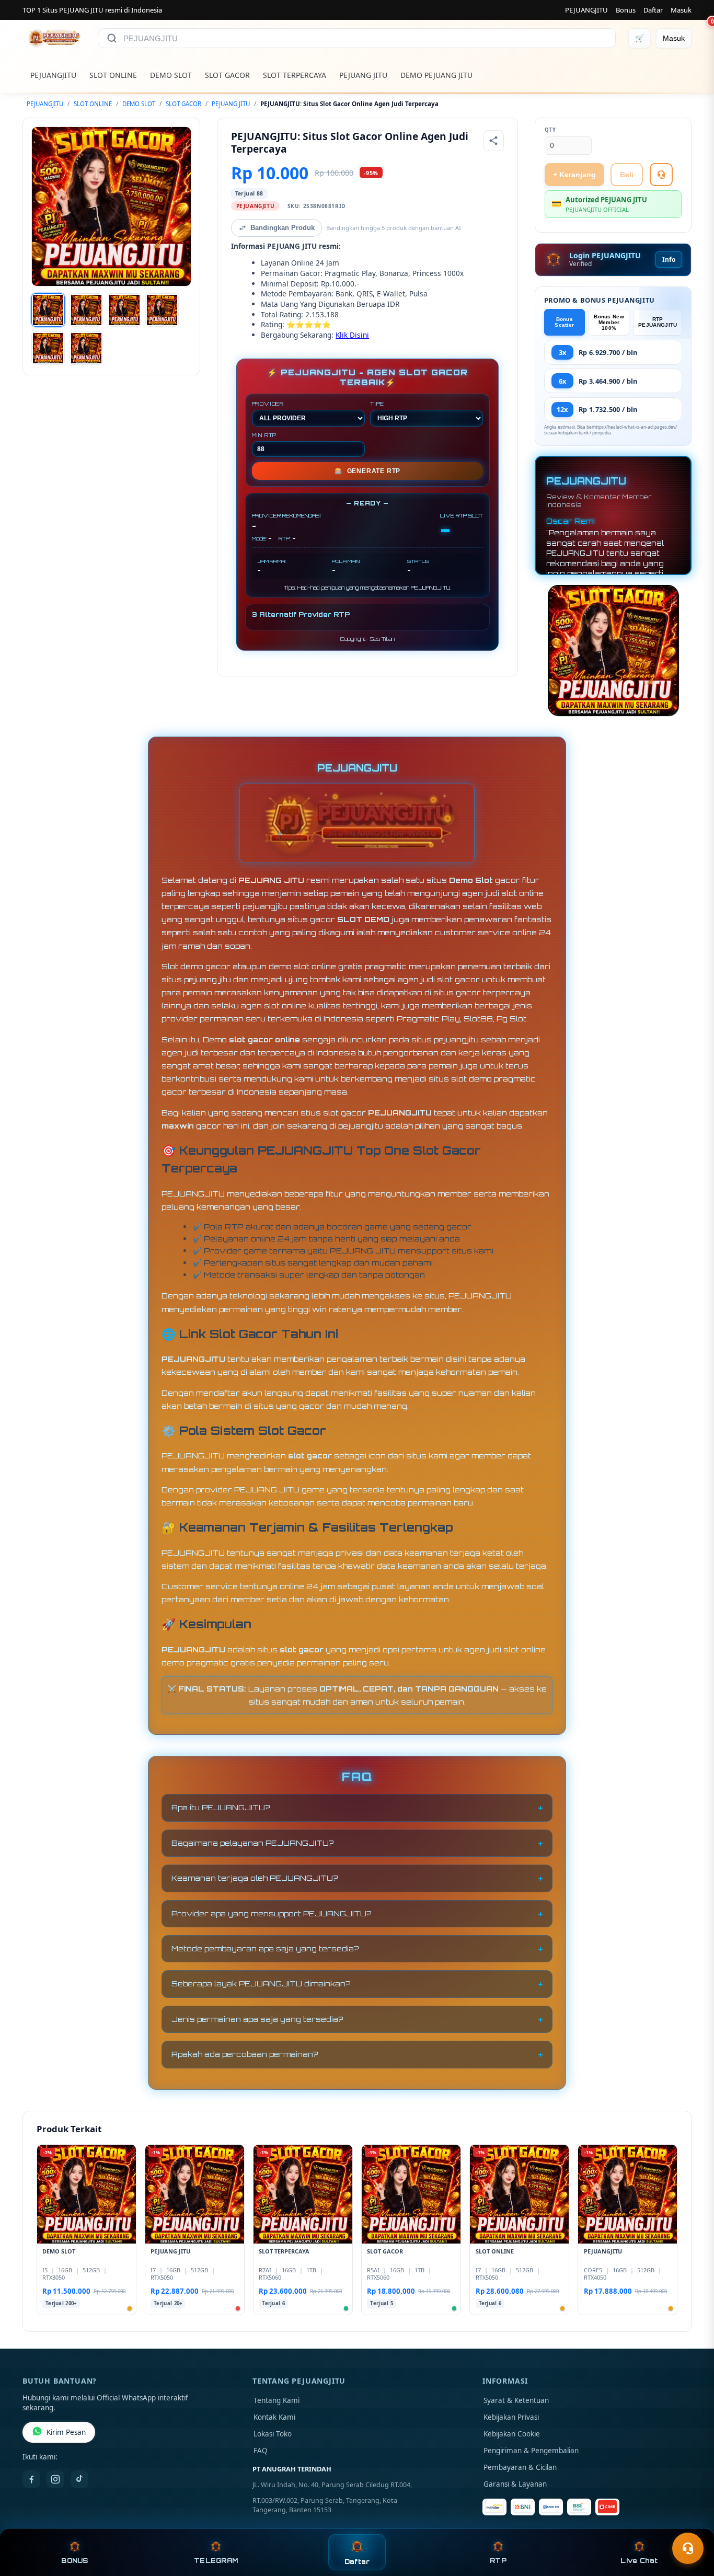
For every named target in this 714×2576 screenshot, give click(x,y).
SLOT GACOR (227, 75)
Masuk (681, 10)
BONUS (74, 2561)
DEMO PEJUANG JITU (436, 75)
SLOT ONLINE (113, 75)
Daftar (653, 10)
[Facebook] (31, 2479)
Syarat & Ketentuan (516, 2400)
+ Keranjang (574, 175)
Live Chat (639, 2561)
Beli (627, 175)
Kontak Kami (274, 2417)
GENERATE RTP (367, 471)
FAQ (261, 2451)
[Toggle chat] (688, 2548)
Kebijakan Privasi (511, 2417)
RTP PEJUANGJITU (658, 322)
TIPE (377, 404)
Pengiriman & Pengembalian (531, 2451)
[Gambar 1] (48, 310)
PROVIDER (268, 404)
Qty (550, 130)
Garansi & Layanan (515, 2484)
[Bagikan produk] (493, 141)
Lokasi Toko (273, 2434)
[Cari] (112, 38)
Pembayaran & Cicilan (520, 2467)
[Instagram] (55, 2479)
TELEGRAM (216, 2561)
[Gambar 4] (162, 310)
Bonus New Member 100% (609, 322)
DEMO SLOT (171, 75)
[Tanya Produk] (661, 175)
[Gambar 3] (124, 310)
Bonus (626, 10)
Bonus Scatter (564, 322)
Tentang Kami (277, 2400)
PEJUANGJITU (586, 10)
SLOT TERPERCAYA (295, 75)
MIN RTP (264, 435)
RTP (498, 2561)
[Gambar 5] (48, 348)
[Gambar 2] (86, 310)
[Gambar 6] (86, 348)
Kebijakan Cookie (512, 2434)
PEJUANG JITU (363, 75)
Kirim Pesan (66, 2432)
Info (669, 260)
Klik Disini (352, 335)
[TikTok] (79, 2479)
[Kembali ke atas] (691, 2523)
